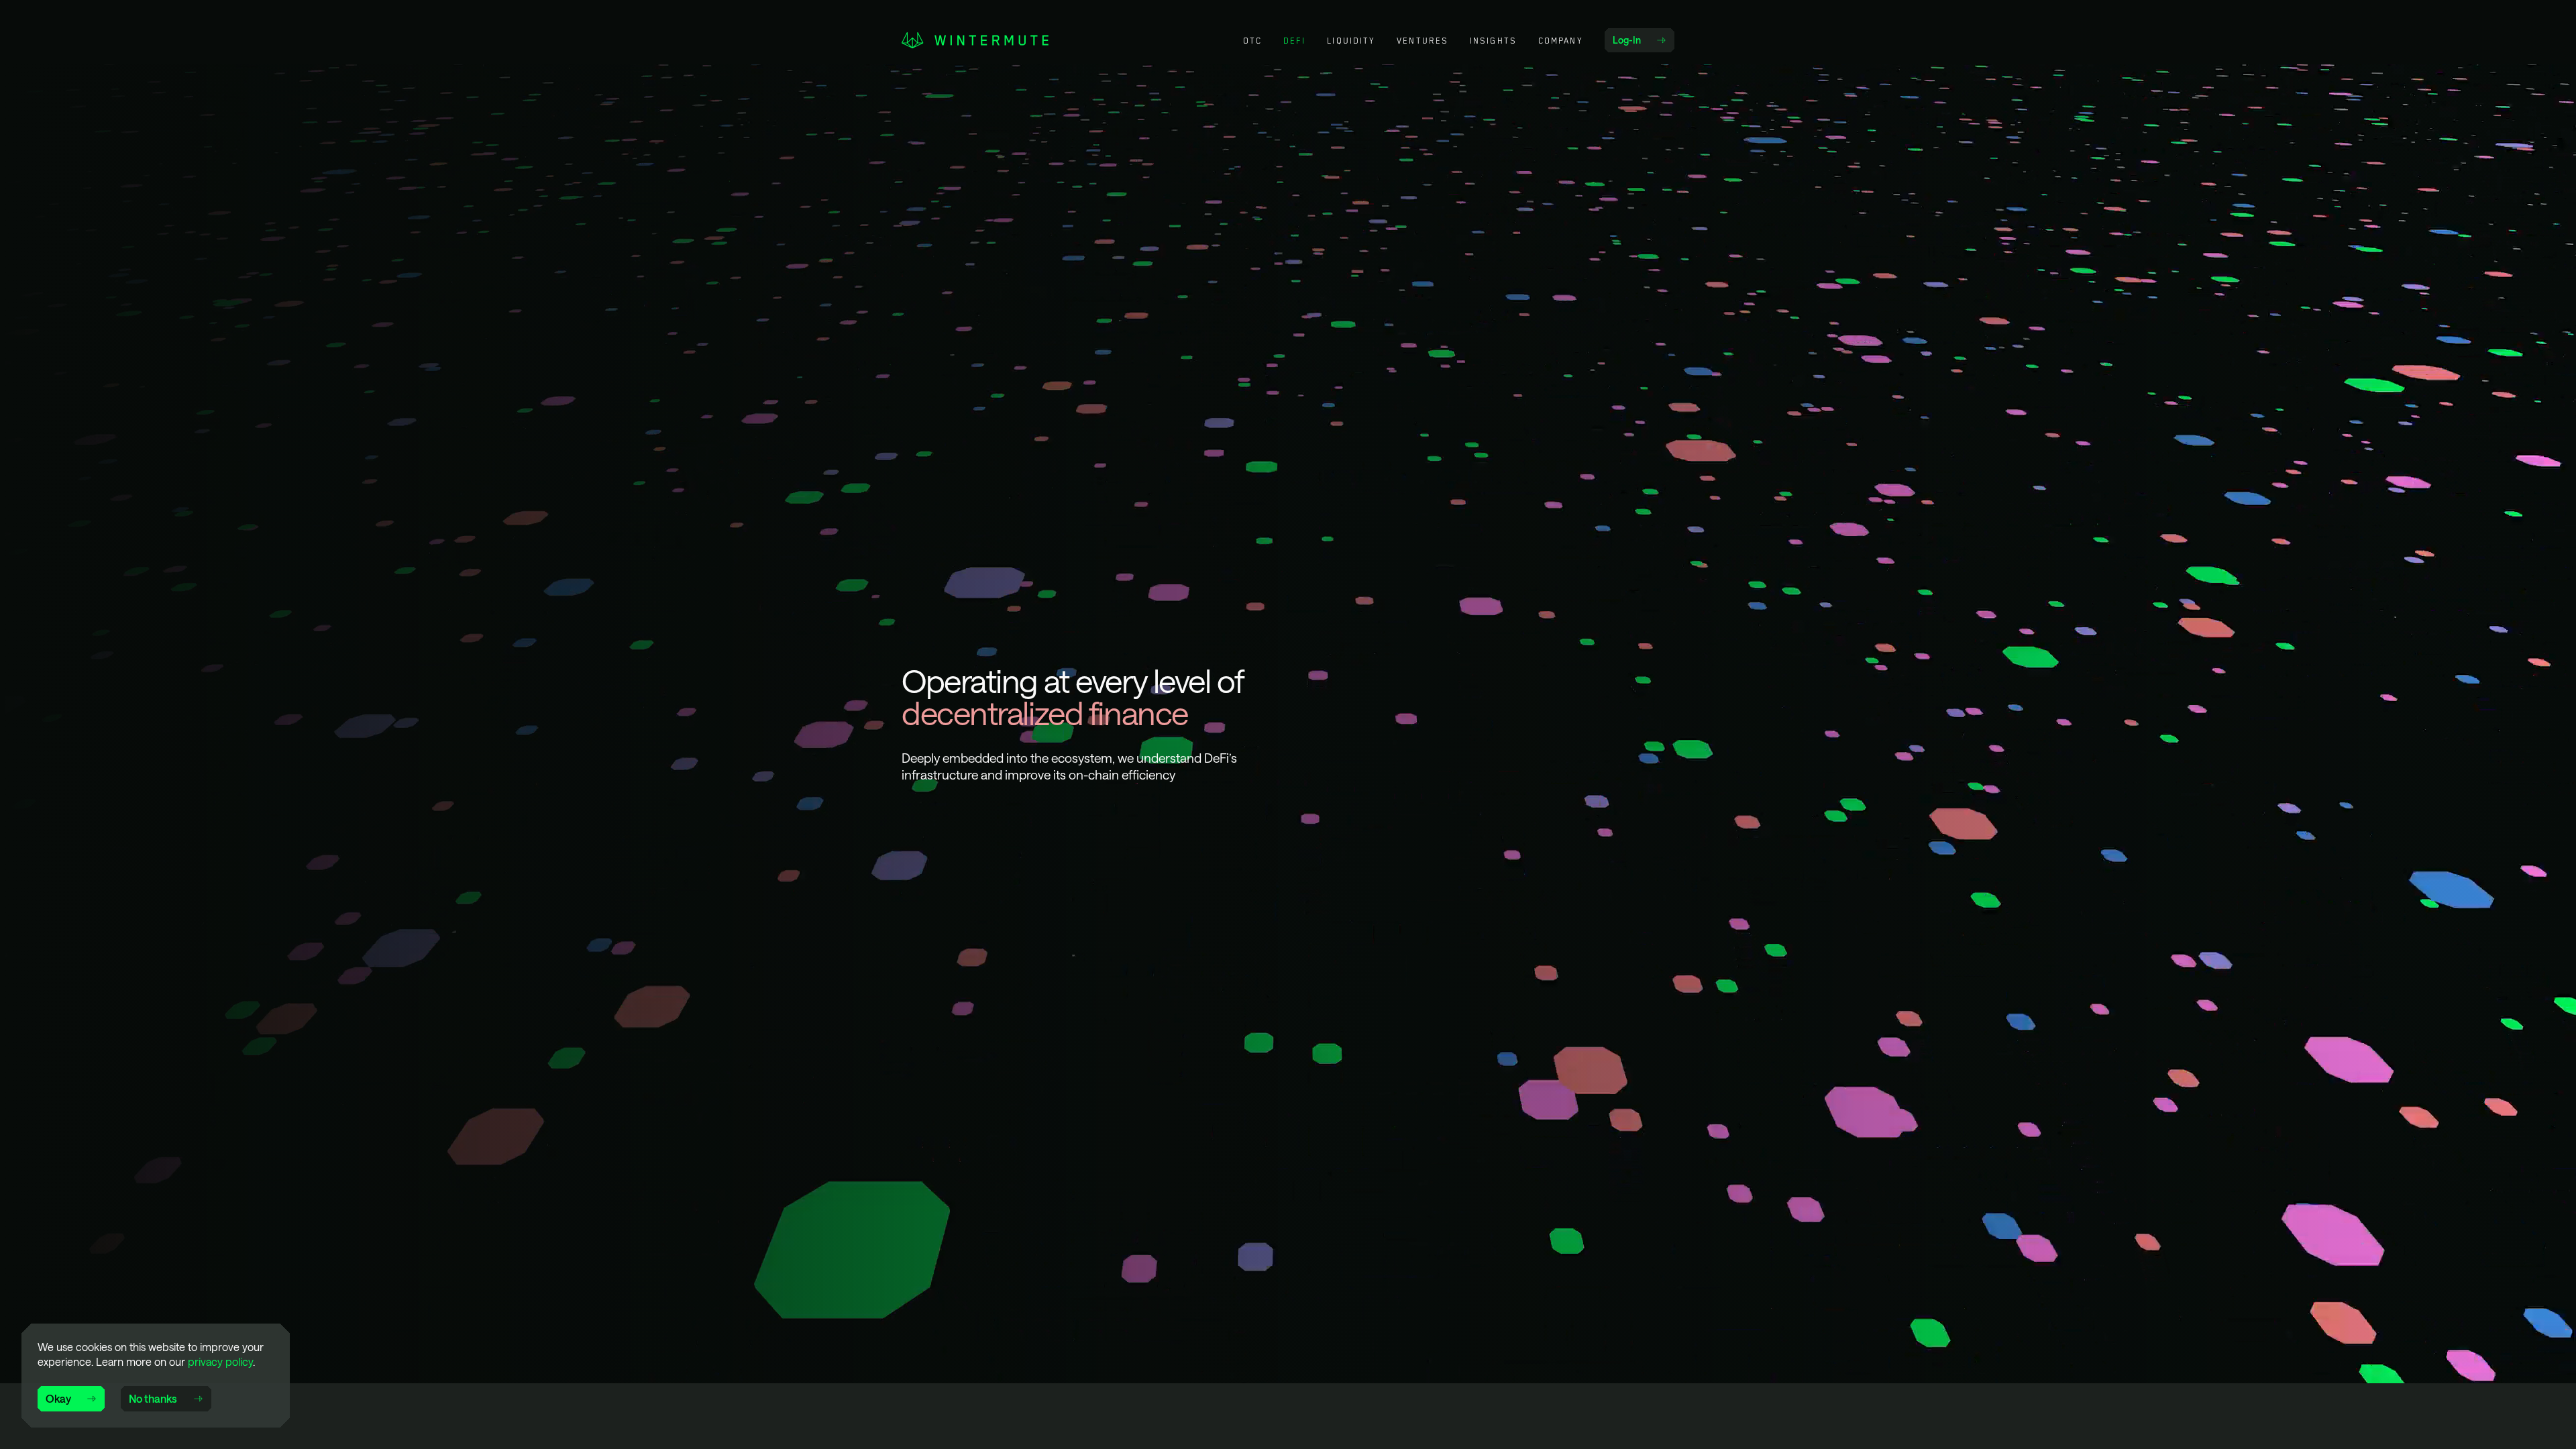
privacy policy (220, 1361)
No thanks (153, 1398)
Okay (58, 1398)
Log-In (1643, 43)
